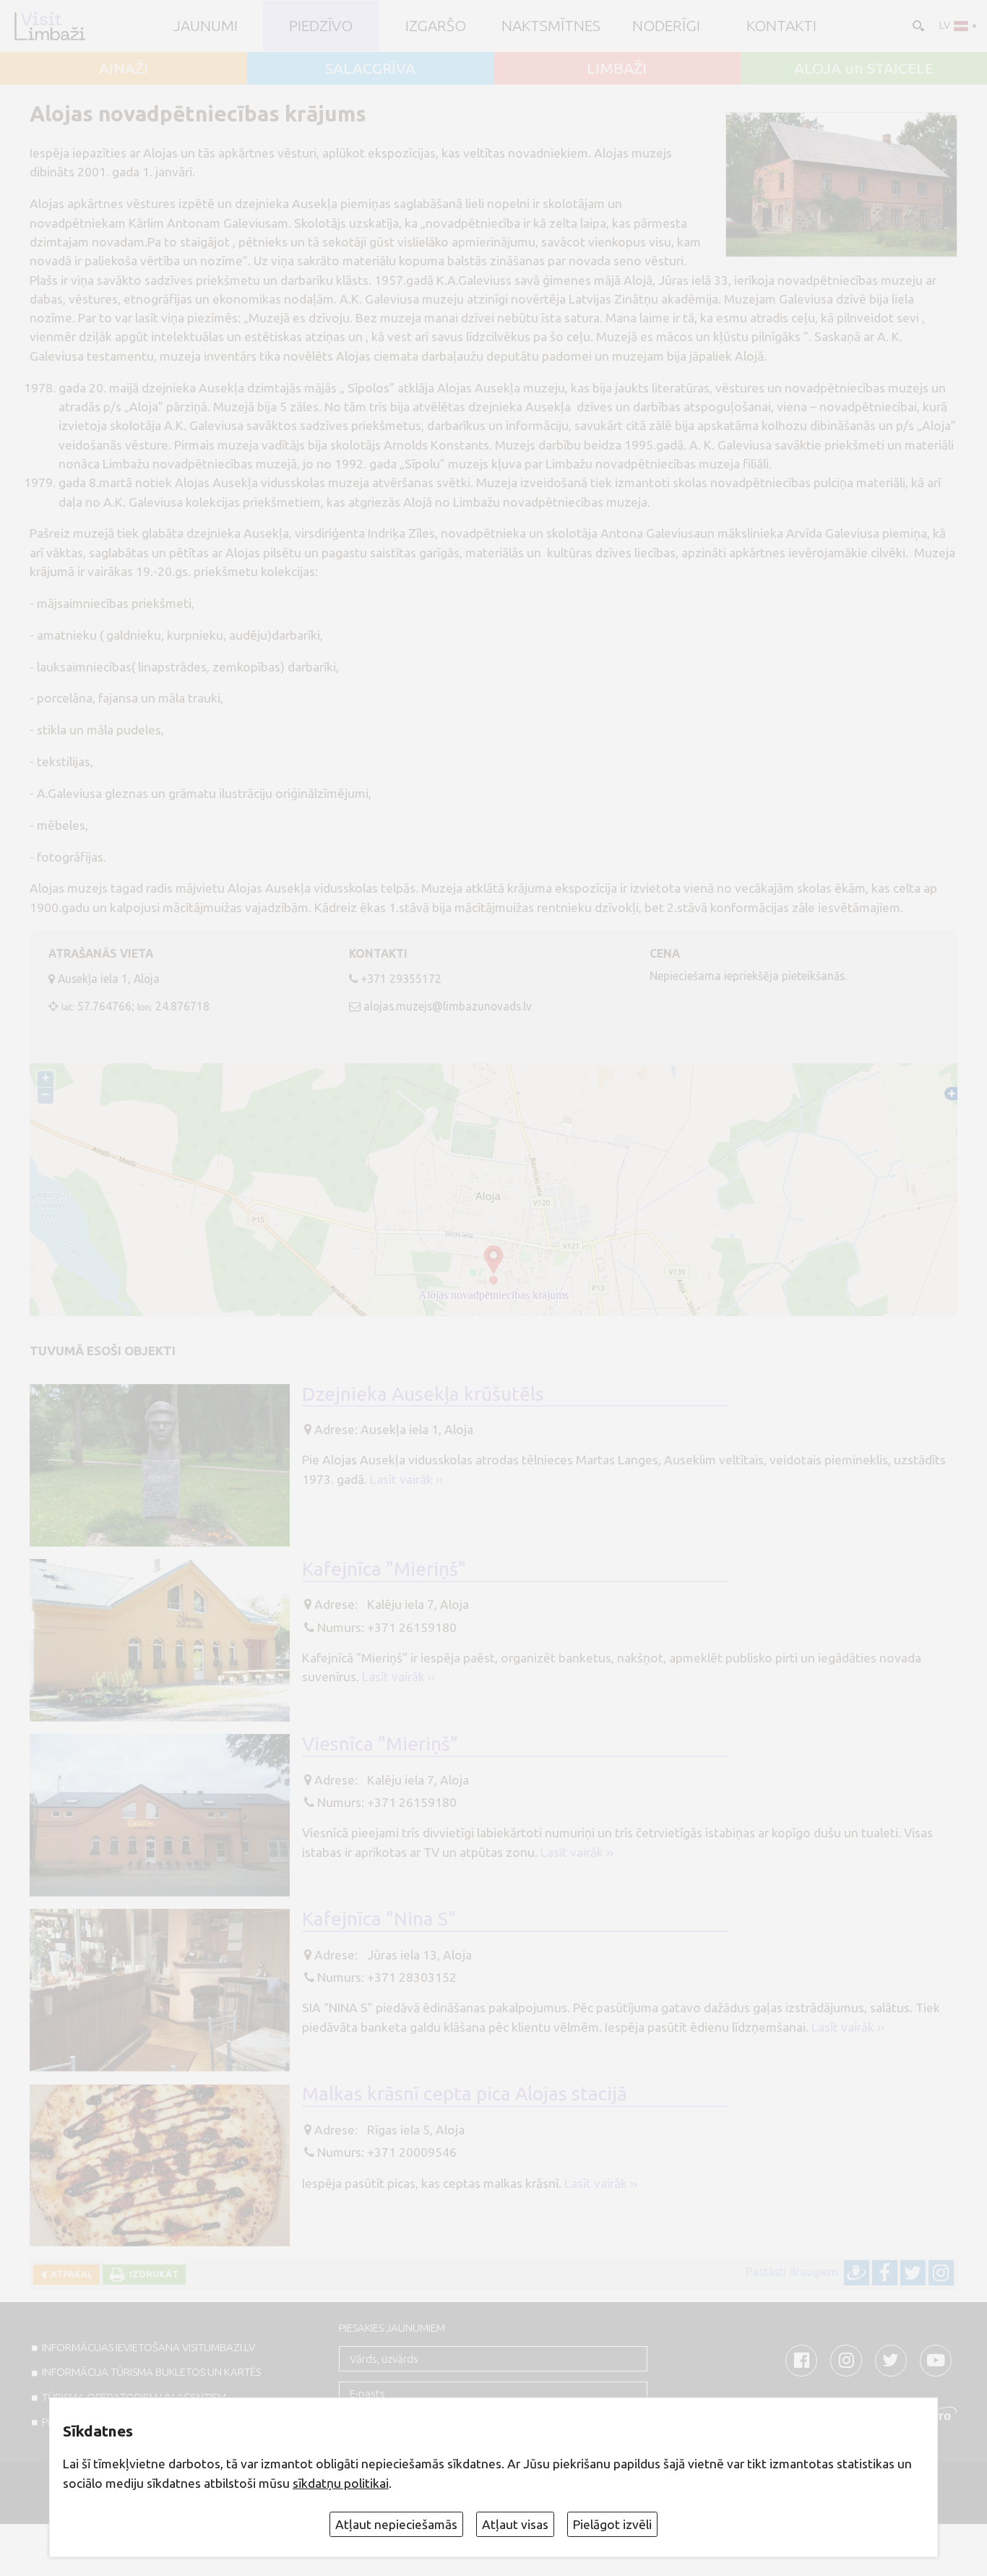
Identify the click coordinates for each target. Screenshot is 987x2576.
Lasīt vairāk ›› (406, 1479)
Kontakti (781, 26)
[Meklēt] (917, 25)
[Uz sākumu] (49, 26)
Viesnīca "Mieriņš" (380, 1743)
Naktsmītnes (551, 26)
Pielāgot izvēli (612, 2524)
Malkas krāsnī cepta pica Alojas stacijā (465, 2093)
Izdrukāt (152, 2274)
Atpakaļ (69, 2274)
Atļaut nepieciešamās (396, 2524)
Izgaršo (436, 26)
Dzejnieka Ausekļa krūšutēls (423, 1394)
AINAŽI (124, 68)
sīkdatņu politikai (341, 2483)
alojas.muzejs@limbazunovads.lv (448, 1006)
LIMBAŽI (617, 68)
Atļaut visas (515, 2524)
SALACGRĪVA (370, 68)
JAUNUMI (206, 26)
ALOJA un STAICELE (864, 68)
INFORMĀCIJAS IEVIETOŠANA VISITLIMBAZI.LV (148, 2347)
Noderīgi (666, 26)
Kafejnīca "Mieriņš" (384, 1568)
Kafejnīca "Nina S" (379, 1918)
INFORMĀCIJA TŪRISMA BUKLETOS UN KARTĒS (151, 2372)
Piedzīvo (321, 26)
